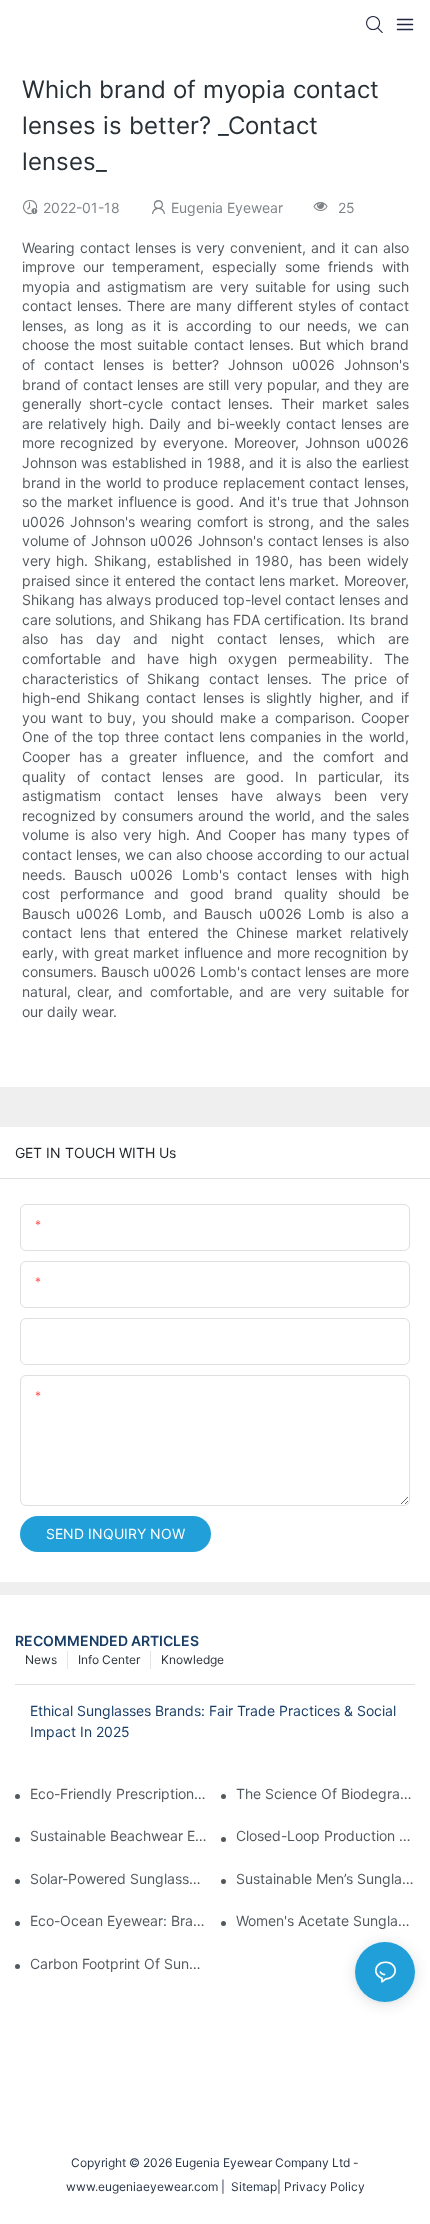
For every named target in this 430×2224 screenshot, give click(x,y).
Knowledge (192, 1659)
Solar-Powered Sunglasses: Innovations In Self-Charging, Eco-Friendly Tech (119, 1878)
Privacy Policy (324, 2186)
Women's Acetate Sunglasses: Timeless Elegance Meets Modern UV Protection (325, 1920)
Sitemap (251, 2186)
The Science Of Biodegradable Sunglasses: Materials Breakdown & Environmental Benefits (325, 1793)
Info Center (109, 1659)
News (41, 1659)
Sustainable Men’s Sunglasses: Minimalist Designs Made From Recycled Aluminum (325, 1878)
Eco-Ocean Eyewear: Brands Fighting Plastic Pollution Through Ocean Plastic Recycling (119, 1920)
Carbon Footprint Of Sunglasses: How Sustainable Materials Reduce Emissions (119, 1963)
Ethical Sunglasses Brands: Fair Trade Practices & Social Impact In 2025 (213, 1721)
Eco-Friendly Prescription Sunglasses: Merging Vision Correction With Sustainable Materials (119, 1793)
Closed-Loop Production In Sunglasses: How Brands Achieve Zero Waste (325, 1835)
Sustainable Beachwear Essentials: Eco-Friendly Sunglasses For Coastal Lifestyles (119, 1835)
